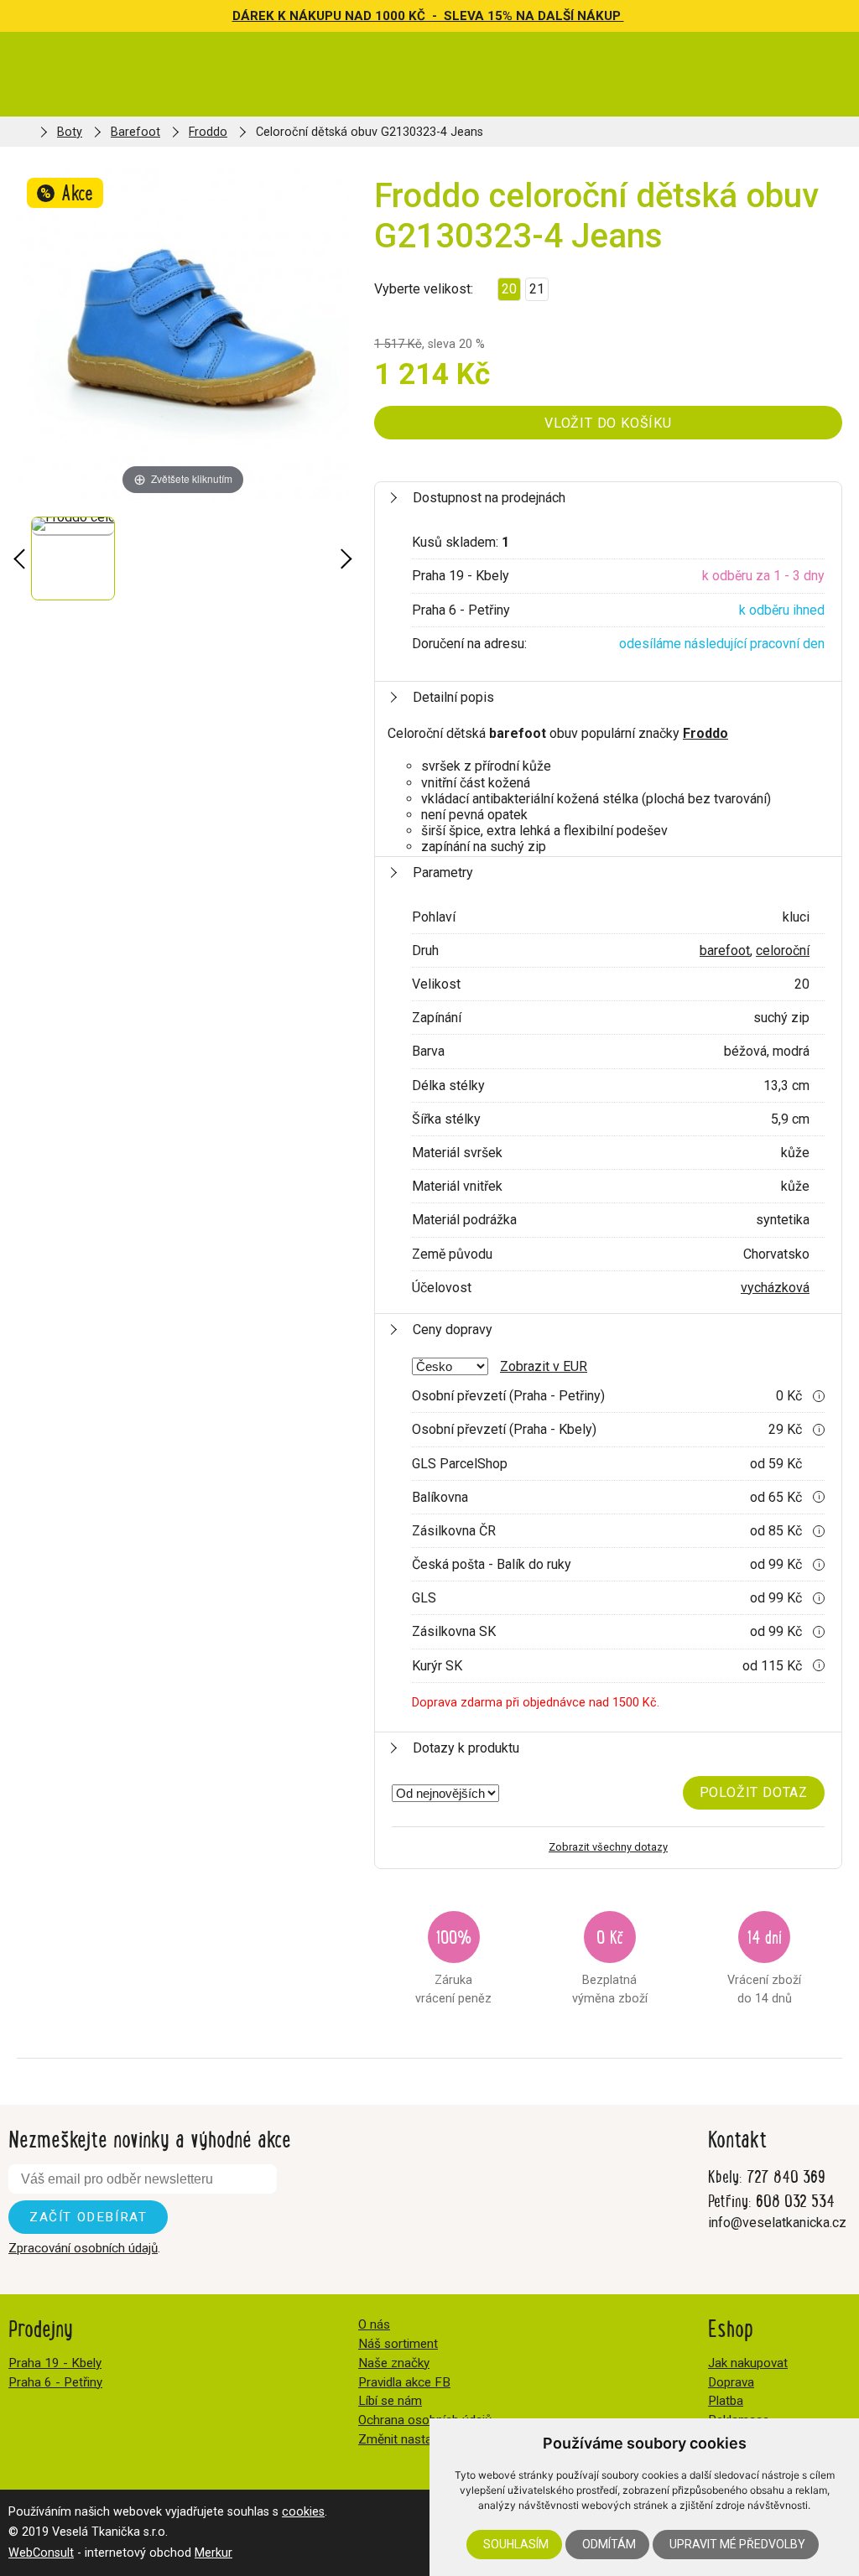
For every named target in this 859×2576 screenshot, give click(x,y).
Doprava (731, 2382)
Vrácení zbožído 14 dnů (764, 1964)
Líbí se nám (390, 2401)
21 (537, 289)
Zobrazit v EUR (544, 1366)
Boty (70, 132)
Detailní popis (453, 697)
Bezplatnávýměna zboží (610, 1964)
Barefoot (135, 132)
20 (509, 289)
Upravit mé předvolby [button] (737, 2544)
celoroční (783, 950)
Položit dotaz (754, 1792)
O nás (374, 2324)
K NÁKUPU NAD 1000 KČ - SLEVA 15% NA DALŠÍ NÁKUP (451, 16)
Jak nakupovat (748, 2363)
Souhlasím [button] (516, 2544)
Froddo (208, 132)
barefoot (725, 950)
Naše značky (394, 2363)
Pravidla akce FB (404, 2382)
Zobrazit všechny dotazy (608, 1847)
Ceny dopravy (453, 1330)
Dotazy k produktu (466, 1748)
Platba (726, 2401)
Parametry (443, 873)
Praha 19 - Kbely (55, 2363)
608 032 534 (795, 2200)
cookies (303, 2512)
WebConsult (41, 2553)
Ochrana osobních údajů (425, 2420)
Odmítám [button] (609, 2544)
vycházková (775, 1288)
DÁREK (255, 16)
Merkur (213, 2553)
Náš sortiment (398, 2344)
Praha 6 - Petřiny (55, 2382)
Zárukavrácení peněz (453, 1964)
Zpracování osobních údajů (83, 2248)
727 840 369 (786, 2176)
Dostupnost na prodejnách (489, 498)
